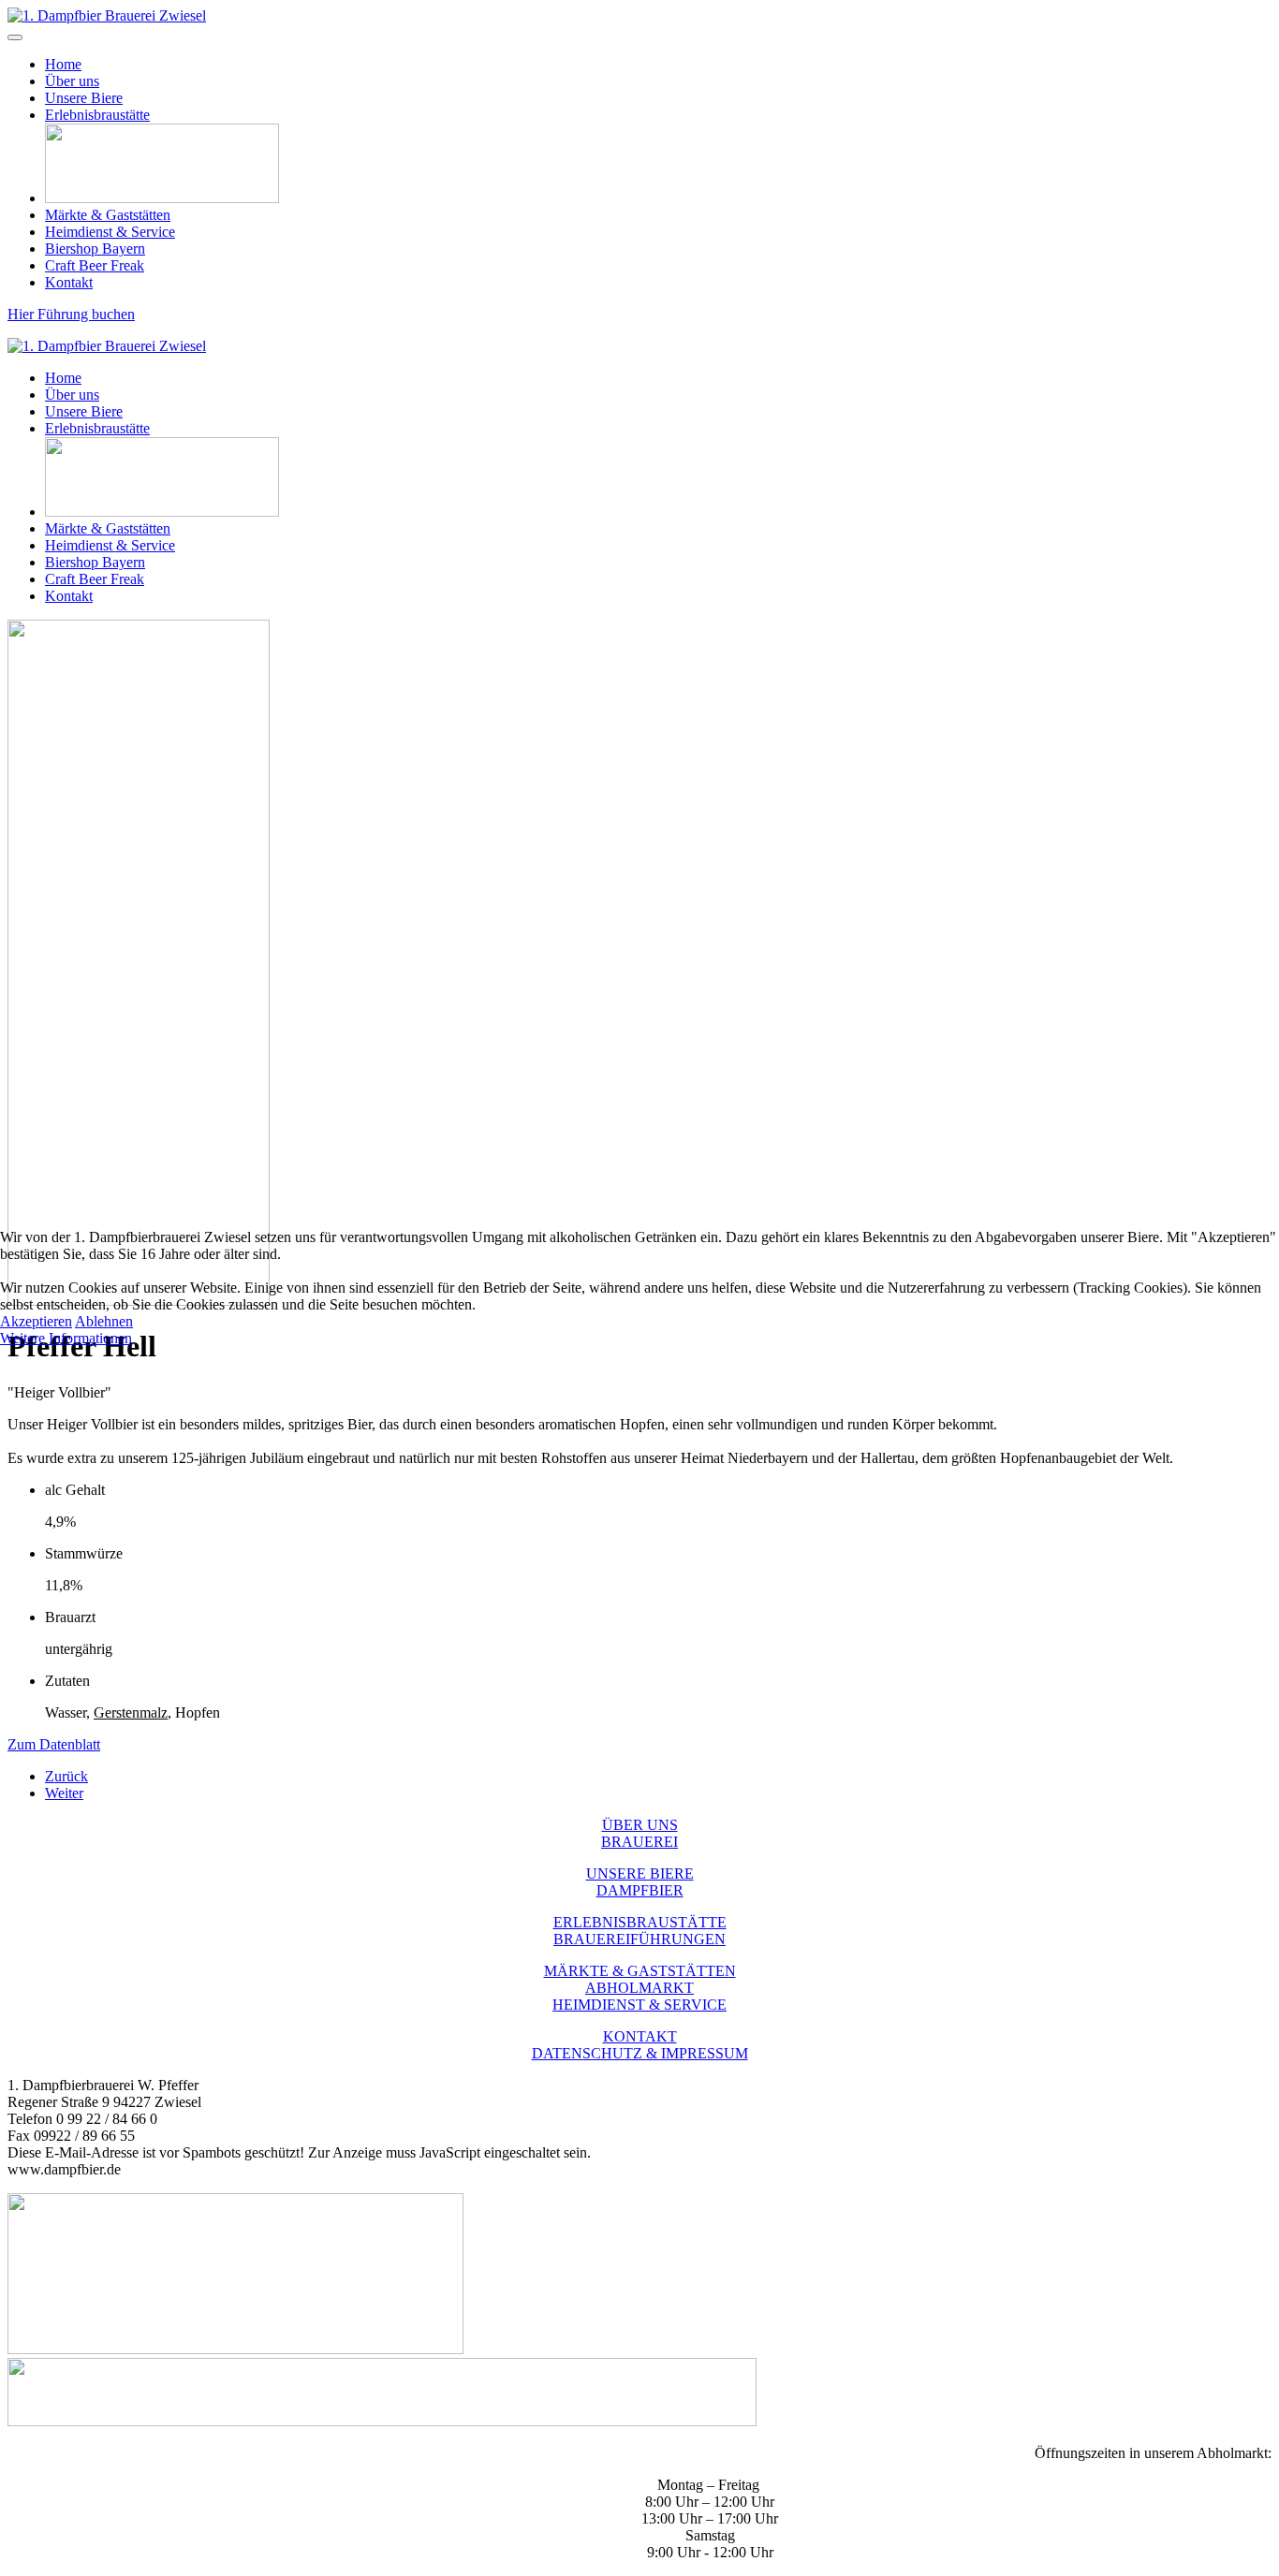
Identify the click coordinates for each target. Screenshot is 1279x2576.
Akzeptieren (36, 1321)
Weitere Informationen (66, 1338)
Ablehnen (104, 1321)
